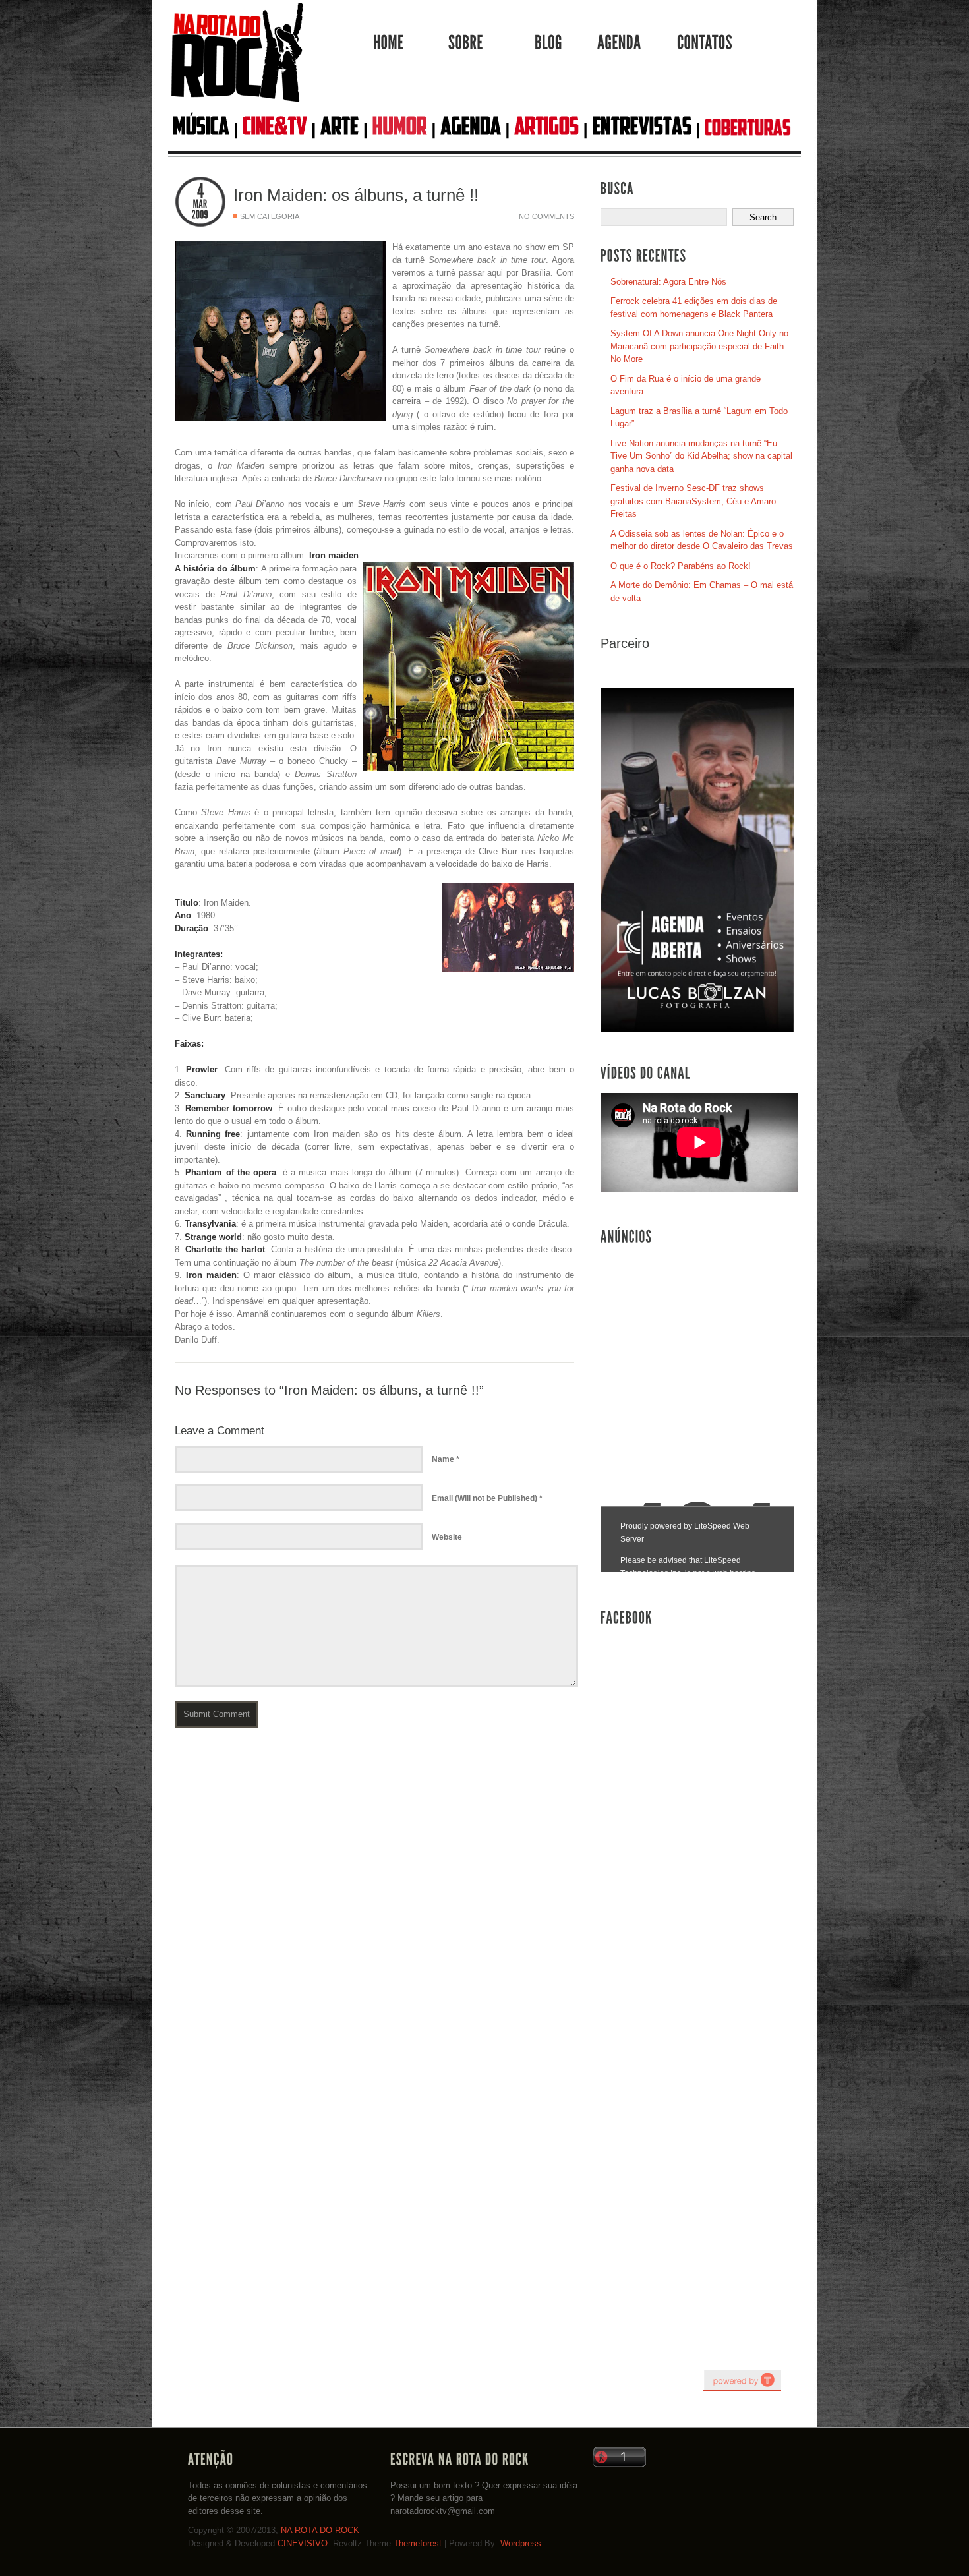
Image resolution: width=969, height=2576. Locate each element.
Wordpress (521, 2543)
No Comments (546, 216)
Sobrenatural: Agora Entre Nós (668, 282)
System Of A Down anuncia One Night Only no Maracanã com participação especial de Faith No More (699, 346)
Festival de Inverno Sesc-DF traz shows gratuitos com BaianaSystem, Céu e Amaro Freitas (693, 501)
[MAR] (200, 204)
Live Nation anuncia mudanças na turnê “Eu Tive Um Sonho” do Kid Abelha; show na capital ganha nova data (701, 456)
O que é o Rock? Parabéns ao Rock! (681, 566)
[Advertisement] (699, 1351)
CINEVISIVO (303, 2543)
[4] (200, 191)
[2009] (200, 215)
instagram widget (742, 2380)
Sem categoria (270, 216)
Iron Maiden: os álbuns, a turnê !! (356, 195)
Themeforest (418, 2543)
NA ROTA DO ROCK (320, 2530)
